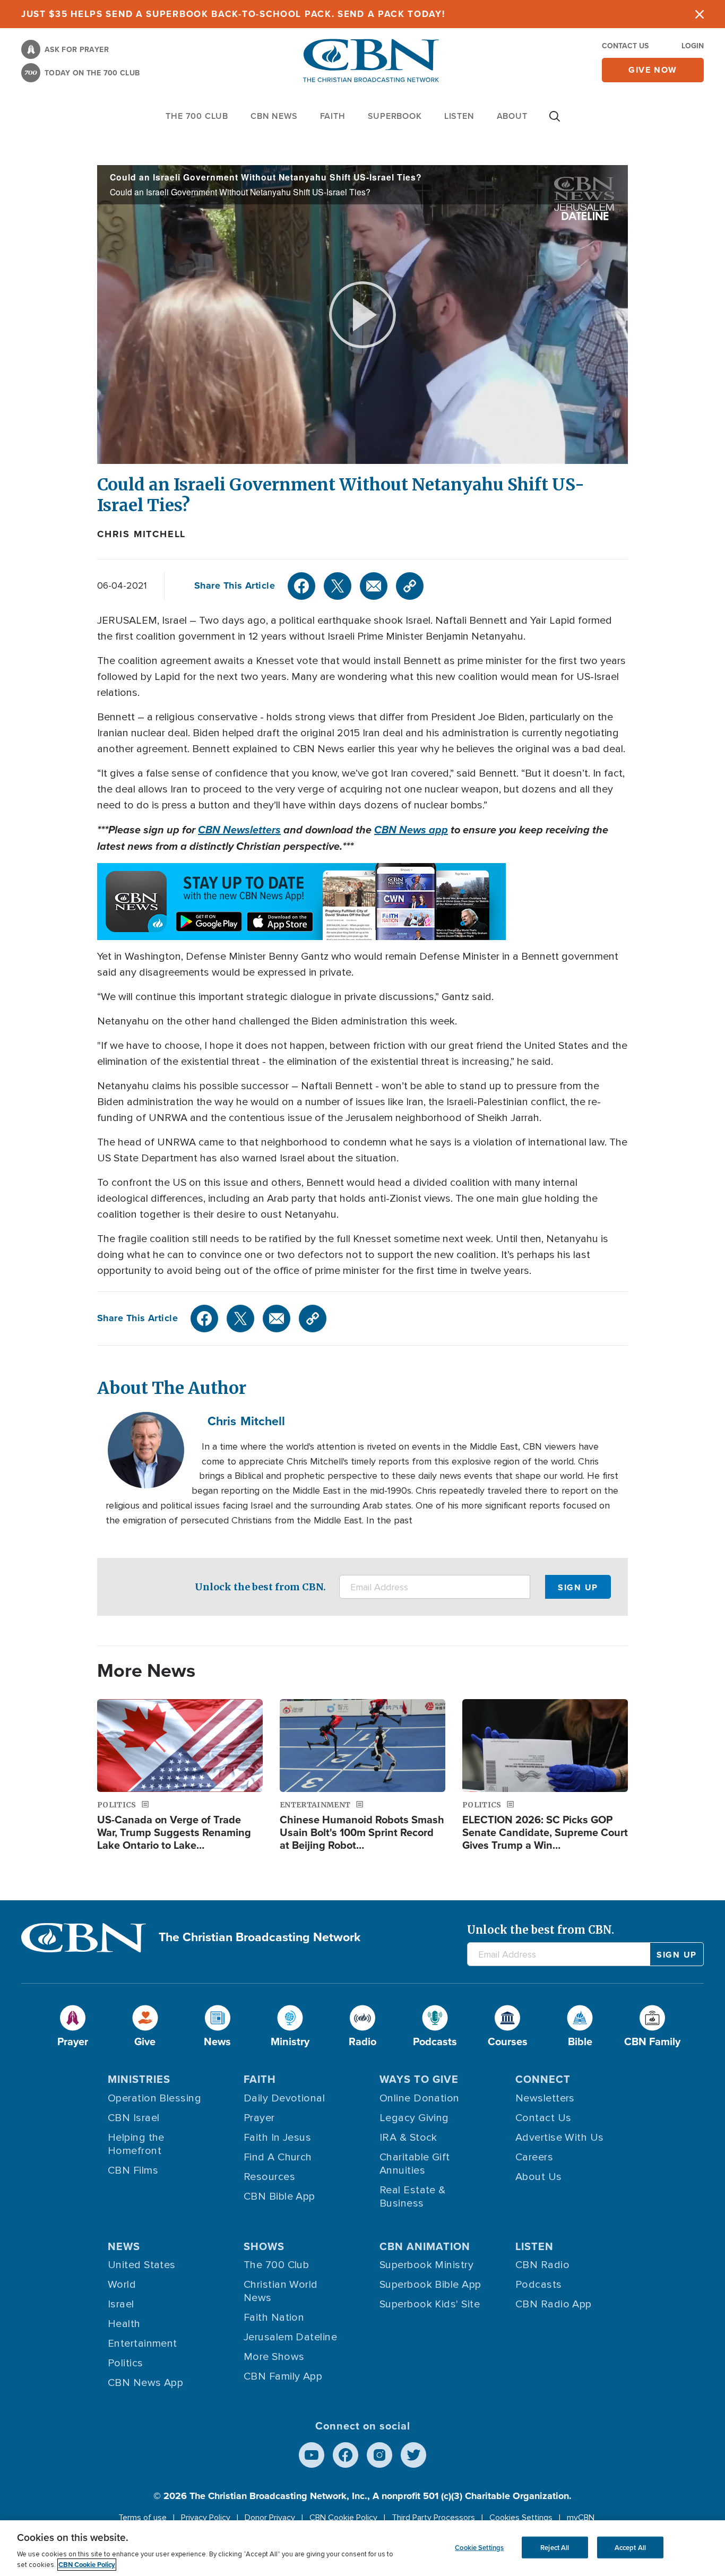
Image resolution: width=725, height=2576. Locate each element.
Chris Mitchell (141, 534)
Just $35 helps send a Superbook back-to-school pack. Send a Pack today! (233, 14)
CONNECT (543, 2079)
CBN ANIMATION (425, 2246)
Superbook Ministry (426, 2265)
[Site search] (555, 122)
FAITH (333, 116)
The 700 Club (197, 116)
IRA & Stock (408, 2138)
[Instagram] (379, 2455)
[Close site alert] (700, 14)
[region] (362, 2548)
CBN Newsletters (239, 830)
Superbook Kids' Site (430, 2304)
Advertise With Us (560, 2138)
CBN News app (411, 830)
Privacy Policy (206, 2518)
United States (142, 2265)
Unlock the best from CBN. (260, 1587)
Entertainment (143, 2344)
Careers (534, 2157)
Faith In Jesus (277, 2138)
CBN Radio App (554, 2304)
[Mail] (374, 586)
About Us (539, 2177)
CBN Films (133, 2170)
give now (653, 70)
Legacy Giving (414, 2118)
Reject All (555, 2547)
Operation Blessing (154, 2098)
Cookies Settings (521, 2518)
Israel (121, 2304)
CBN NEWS (274, 116)
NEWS (124, 2246)
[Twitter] (338, 586)
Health (124, 2324)
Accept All (630, 2547)
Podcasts (539, 2285)
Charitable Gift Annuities (415, 2164)
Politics (126, 2363)
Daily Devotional (284, 2098)
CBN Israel (134, 2118)
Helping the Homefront (136, 2144)
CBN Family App (283, 2376)
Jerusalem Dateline (290, 2337)
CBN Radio (542, 2265)
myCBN (581, 2518)
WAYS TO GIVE (419, 2079)
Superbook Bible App (430, 2285)
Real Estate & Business (413, 2197)
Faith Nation (274, 2317)
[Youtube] (312, 2455)
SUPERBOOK (395, 116)
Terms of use (143, 2518)
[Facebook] (301, 586)
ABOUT (512, 116)
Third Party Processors (433, 2518)
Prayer (259, 2118)
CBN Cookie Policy (343, 2518)
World (122, 2285)
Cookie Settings (479, 2547)
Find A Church (278, 2157)
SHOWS (264, 2246)
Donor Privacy (270, 2518)
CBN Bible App (279, 2196)
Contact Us (625, 46)
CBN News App (145, 2383)
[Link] (410, 586)
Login (693, 46)
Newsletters (545, 2098)
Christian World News (281, 2291)
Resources (269, 2177)
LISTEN (459, 116)
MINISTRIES (139, 2079)
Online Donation (420, 2098)
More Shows (274, 2357)
